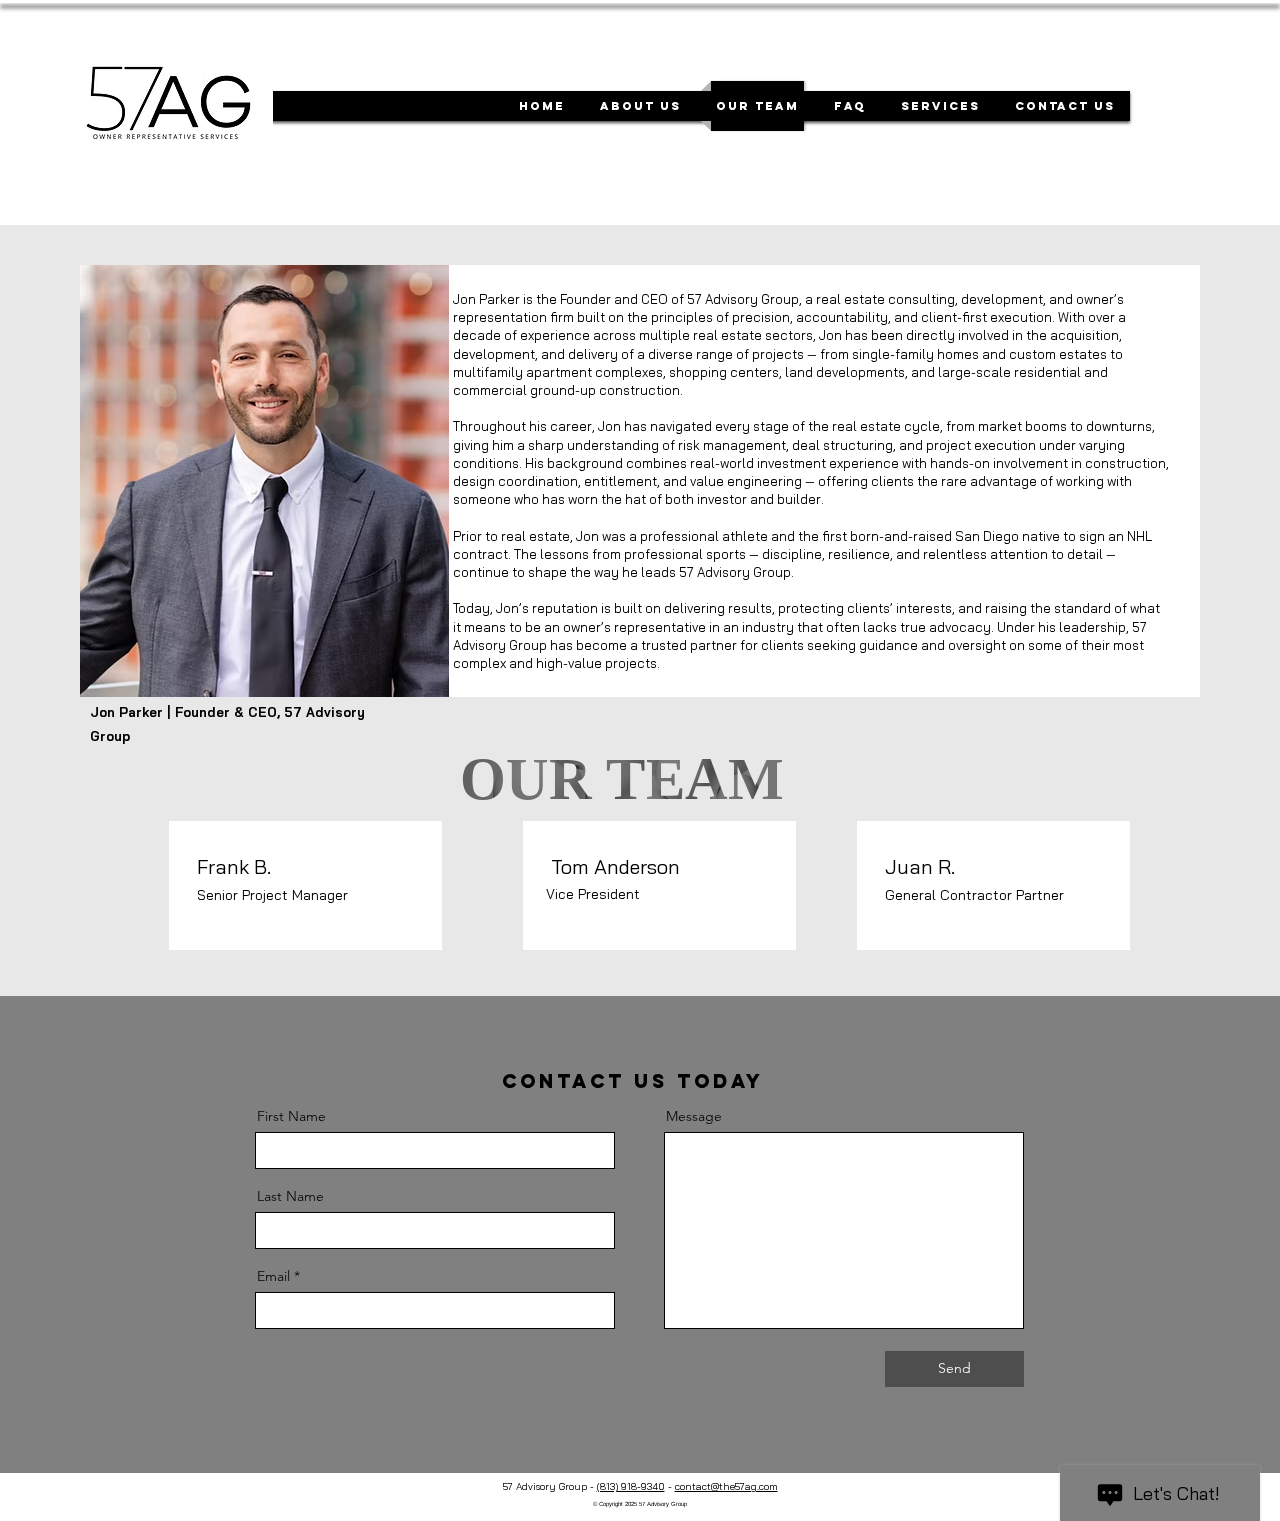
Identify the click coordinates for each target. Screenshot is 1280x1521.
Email (273, 1276)
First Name (291, 1116)
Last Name (290, 1196)
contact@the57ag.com (726, 1486)
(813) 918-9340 (631, 1486)
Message (694, 1116)
